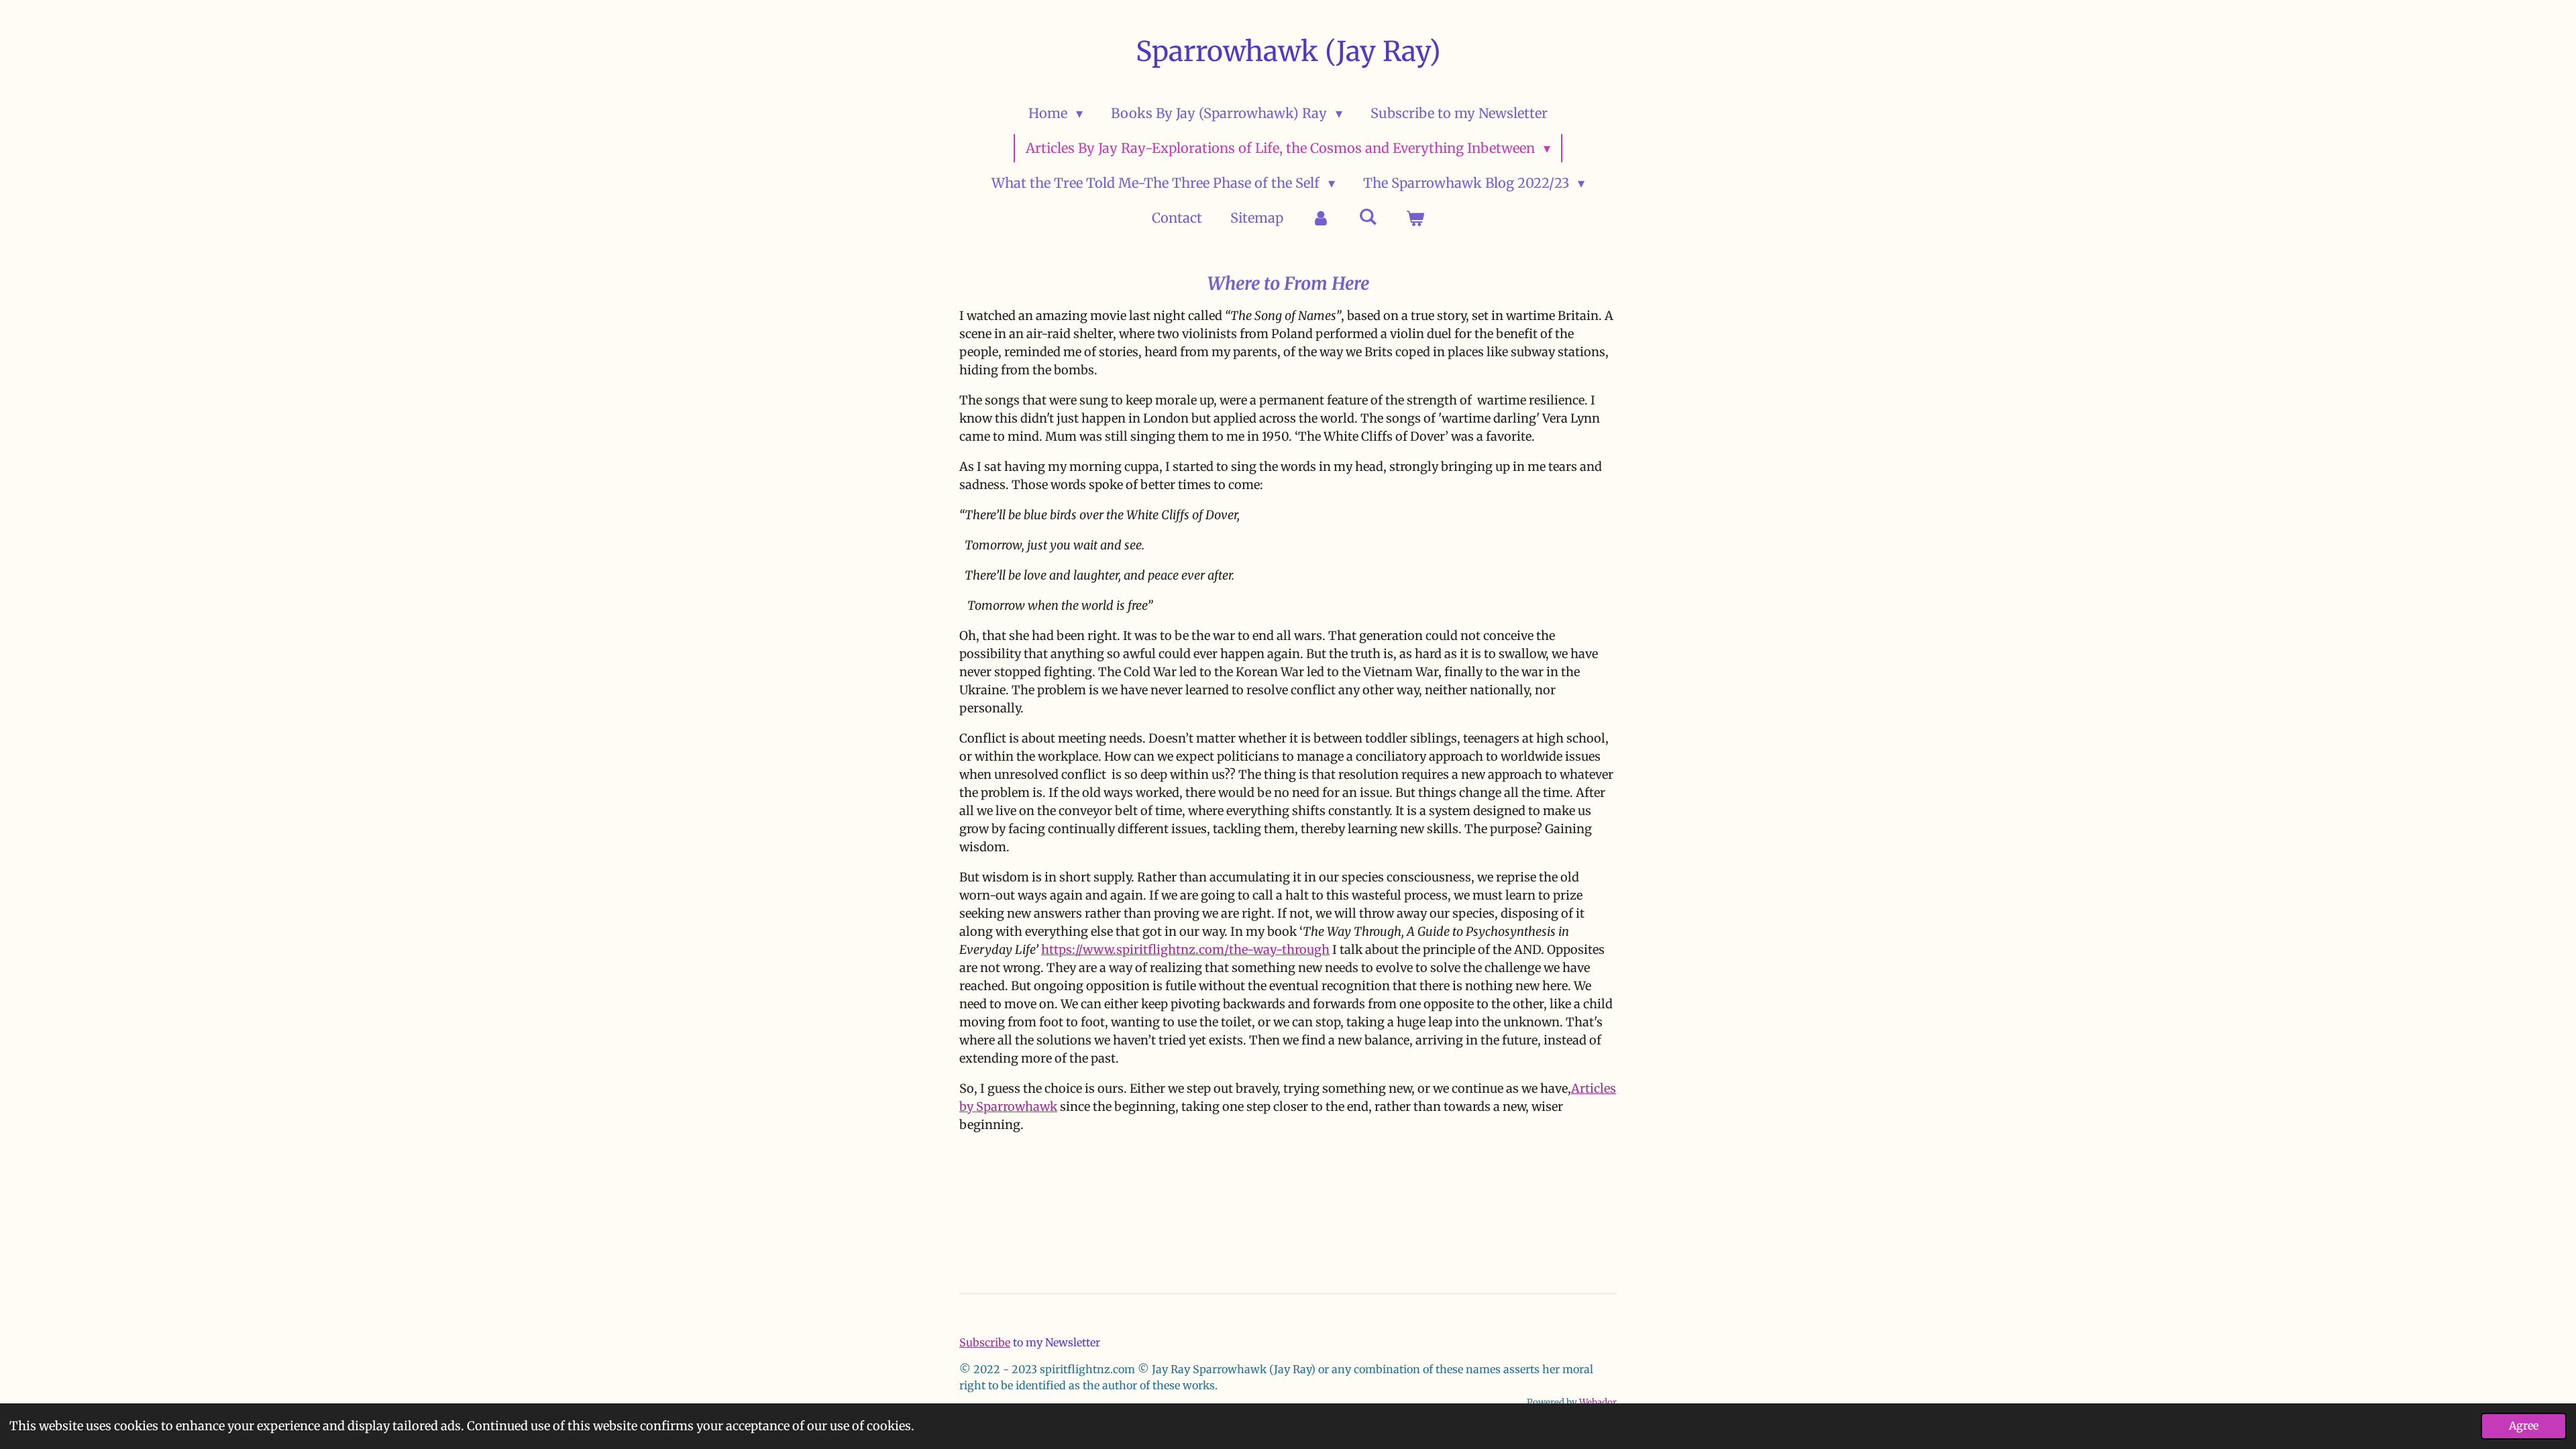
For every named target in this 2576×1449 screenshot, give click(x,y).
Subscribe (985, 1342)
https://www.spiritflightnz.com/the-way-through (1185, 950)
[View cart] (1415, 218)
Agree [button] (2524, 1426)
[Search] (1368, 216)
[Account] (1321, 218)
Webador (1598, 1402)
